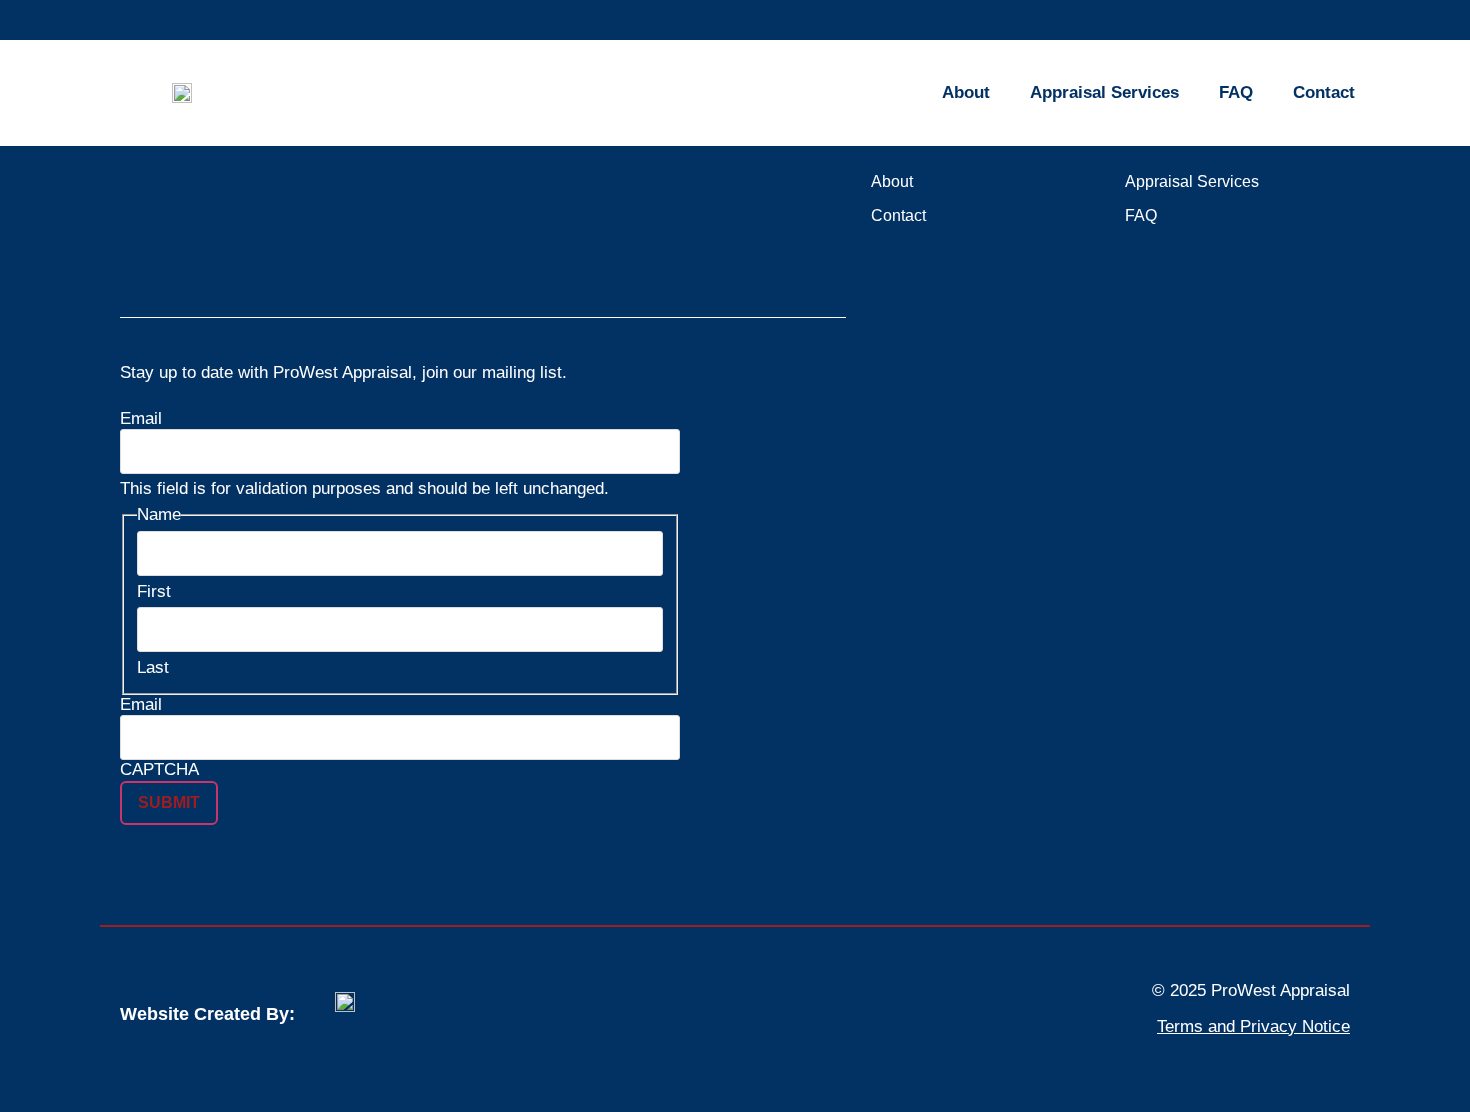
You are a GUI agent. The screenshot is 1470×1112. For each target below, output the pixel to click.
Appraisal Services (1104, 92)
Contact (1324, 92)
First (154, 591)
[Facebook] (188, 261)
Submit (169, 802)
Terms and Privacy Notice (1253, 1026)
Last (153, 667)
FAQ (1236, 92)
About (966, 92)
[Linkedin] (135, 261)
